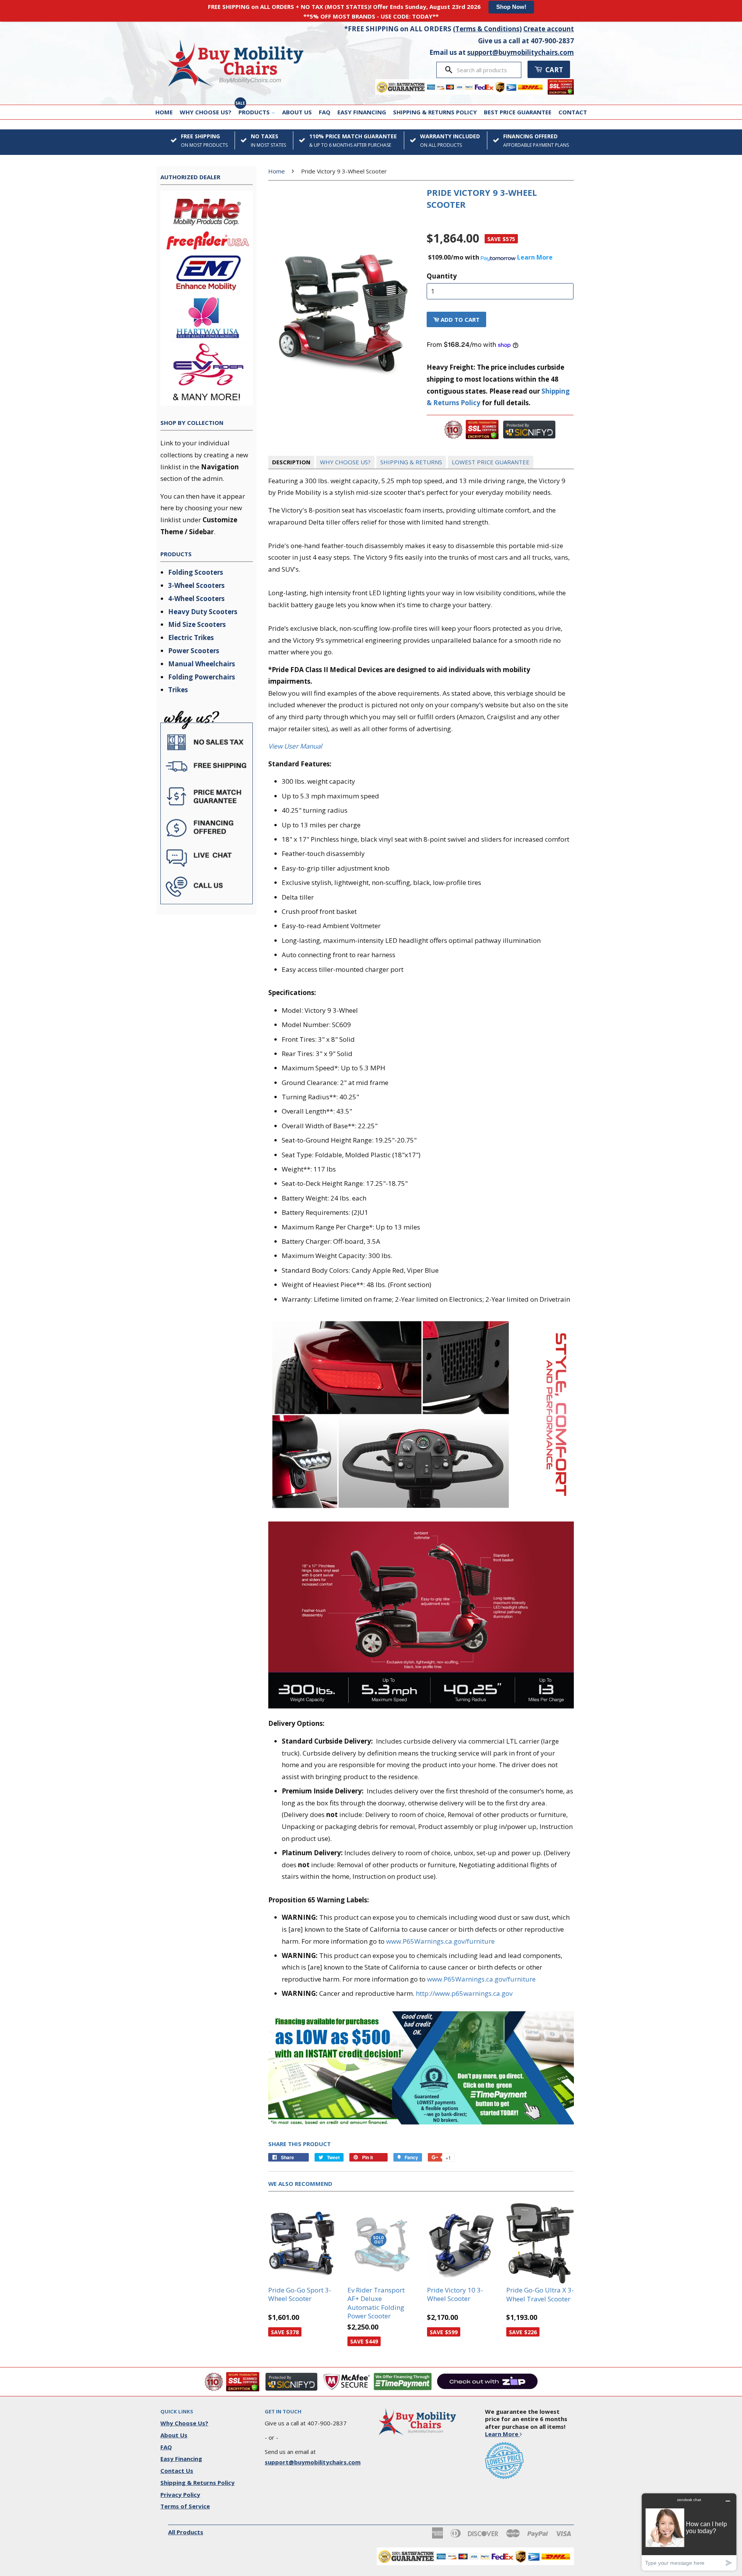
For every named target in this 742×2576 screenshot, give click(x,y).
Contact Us (177, 2471)
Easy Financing (362, 112)
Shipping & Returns (411, 462)
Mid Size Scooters (197, 624)
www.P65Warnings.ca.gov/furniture (440, 1941)
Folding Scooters (196, 572)
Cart (553, 70)
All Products (186, 2532)
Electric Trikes (191, 638)
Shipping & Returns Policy (435, 112)
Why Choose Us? (206, 112)
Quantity (442, 276)
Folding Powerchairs (202, 677)
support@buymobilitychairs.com (521, 52)
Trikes (178, 690)
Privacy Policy (180, 2494)
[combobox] (486, 70)
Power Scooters (194, 651)
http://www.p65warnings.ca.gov (464, 1993)
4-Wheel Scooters (196, 599)
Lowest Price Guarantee (491, 462)
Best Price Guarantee (518, 112)
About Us (297, 112)
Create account (549, 29)
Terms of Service (185, 2506)
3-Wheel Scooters (196, 585)
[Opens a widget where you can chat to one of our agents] (689, 2532)
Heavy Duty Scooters (203, 612)
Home (164, 112)
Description (291, 462)
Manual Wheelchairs (202, 664)
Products (255, 112)
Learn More (502, 2434)
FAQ (325, 112)
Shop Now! (511, 7)
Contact (573, 112)
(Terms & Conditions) (487, 29)
